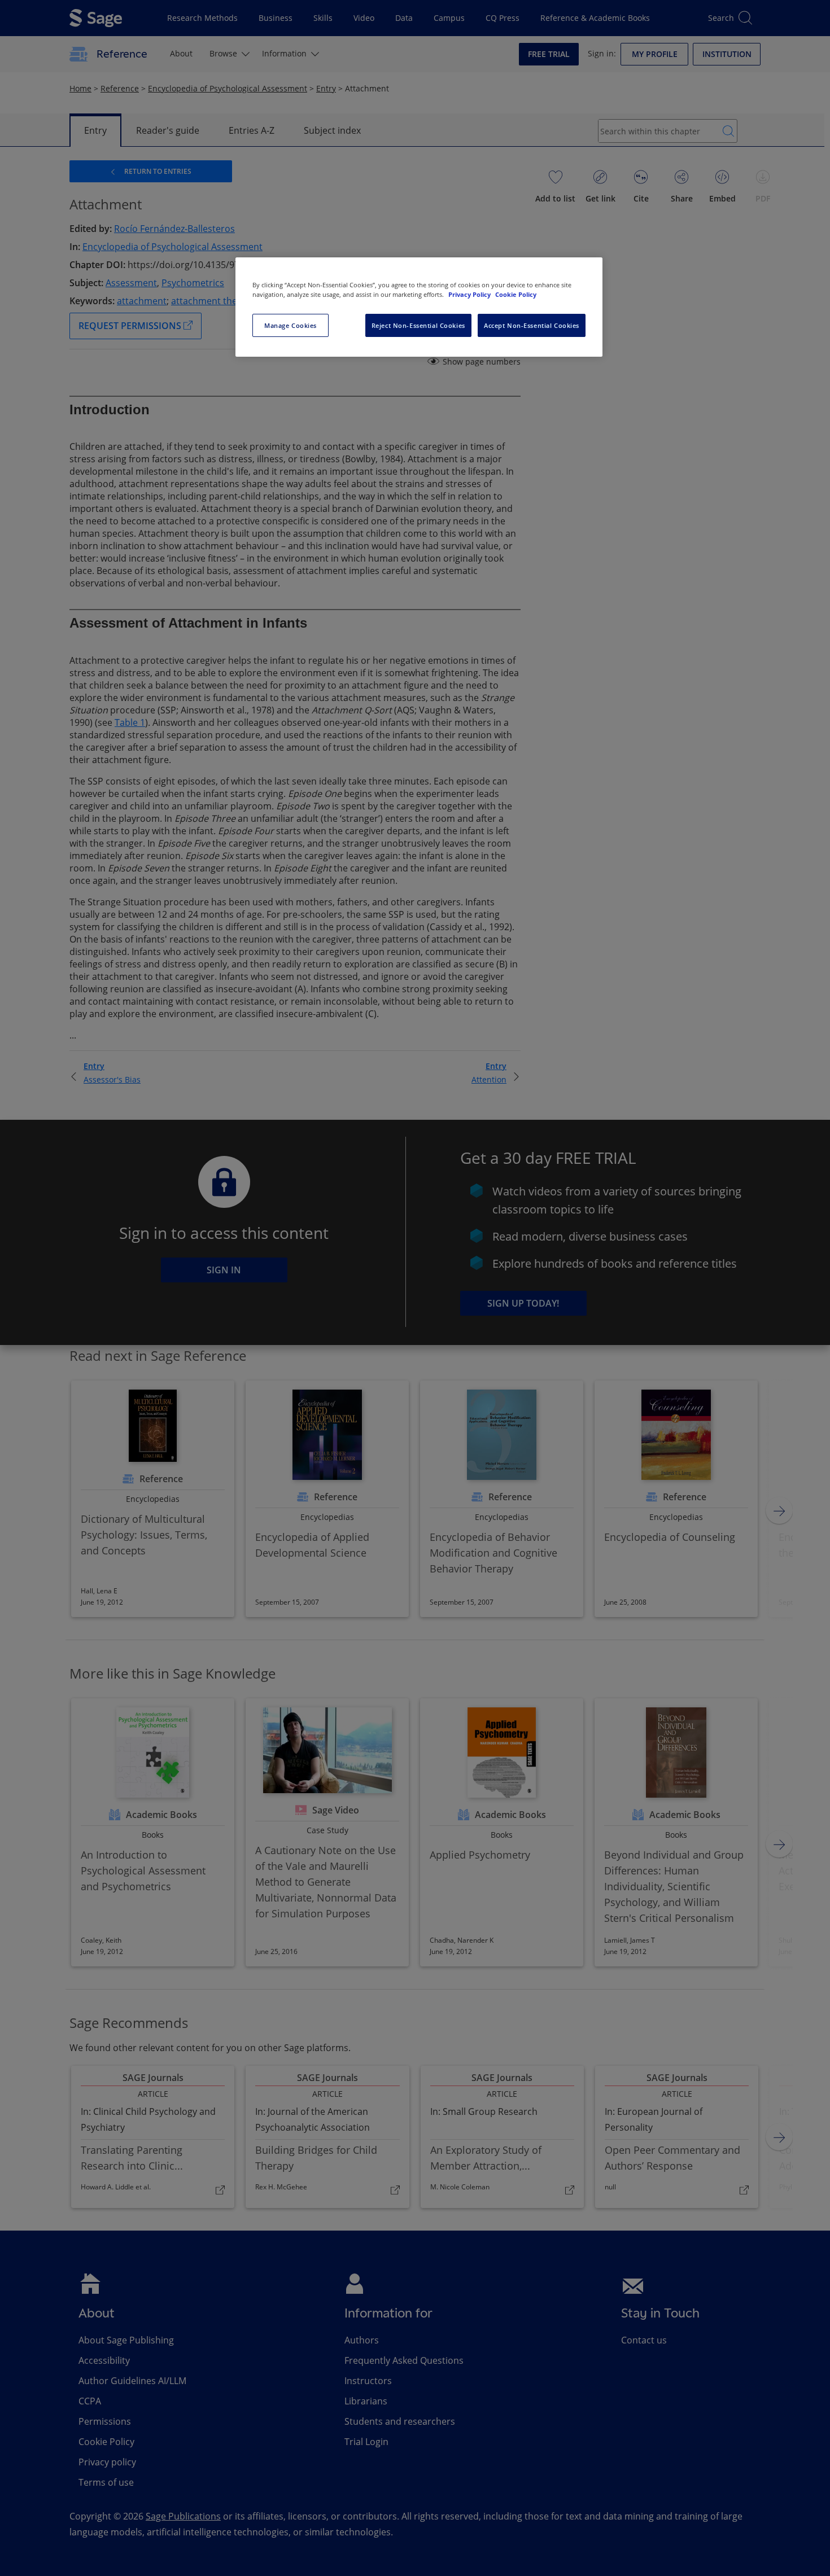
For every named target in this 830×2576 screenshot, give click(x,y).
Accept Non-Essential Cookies (532, 325)
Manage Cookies (290, 325)
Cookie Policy (516, 294)
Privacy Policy (470, 294)
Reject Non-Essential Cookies (418, 325)
